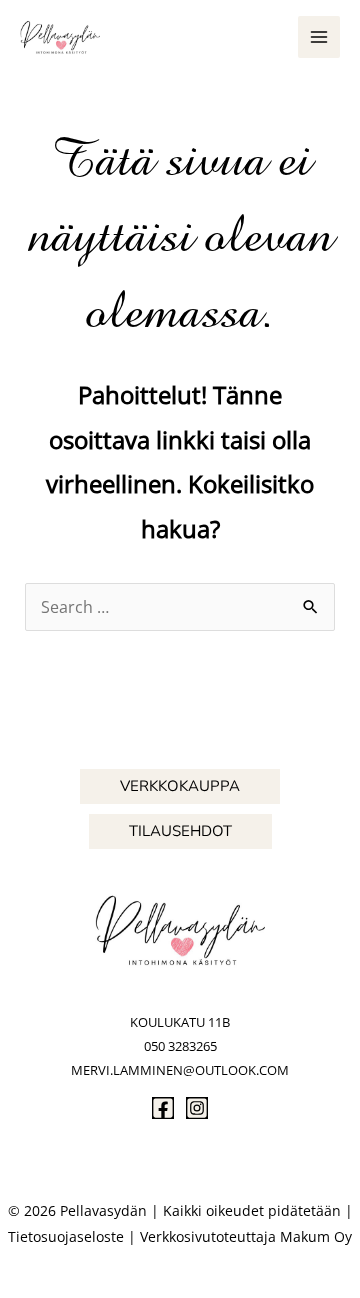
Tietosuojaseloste (66, 1236)
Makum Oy (316, 1236)
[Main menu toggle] (319, 37)
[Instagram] (197, 1108)
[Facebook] (163, 1108)
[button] (180, 786)
